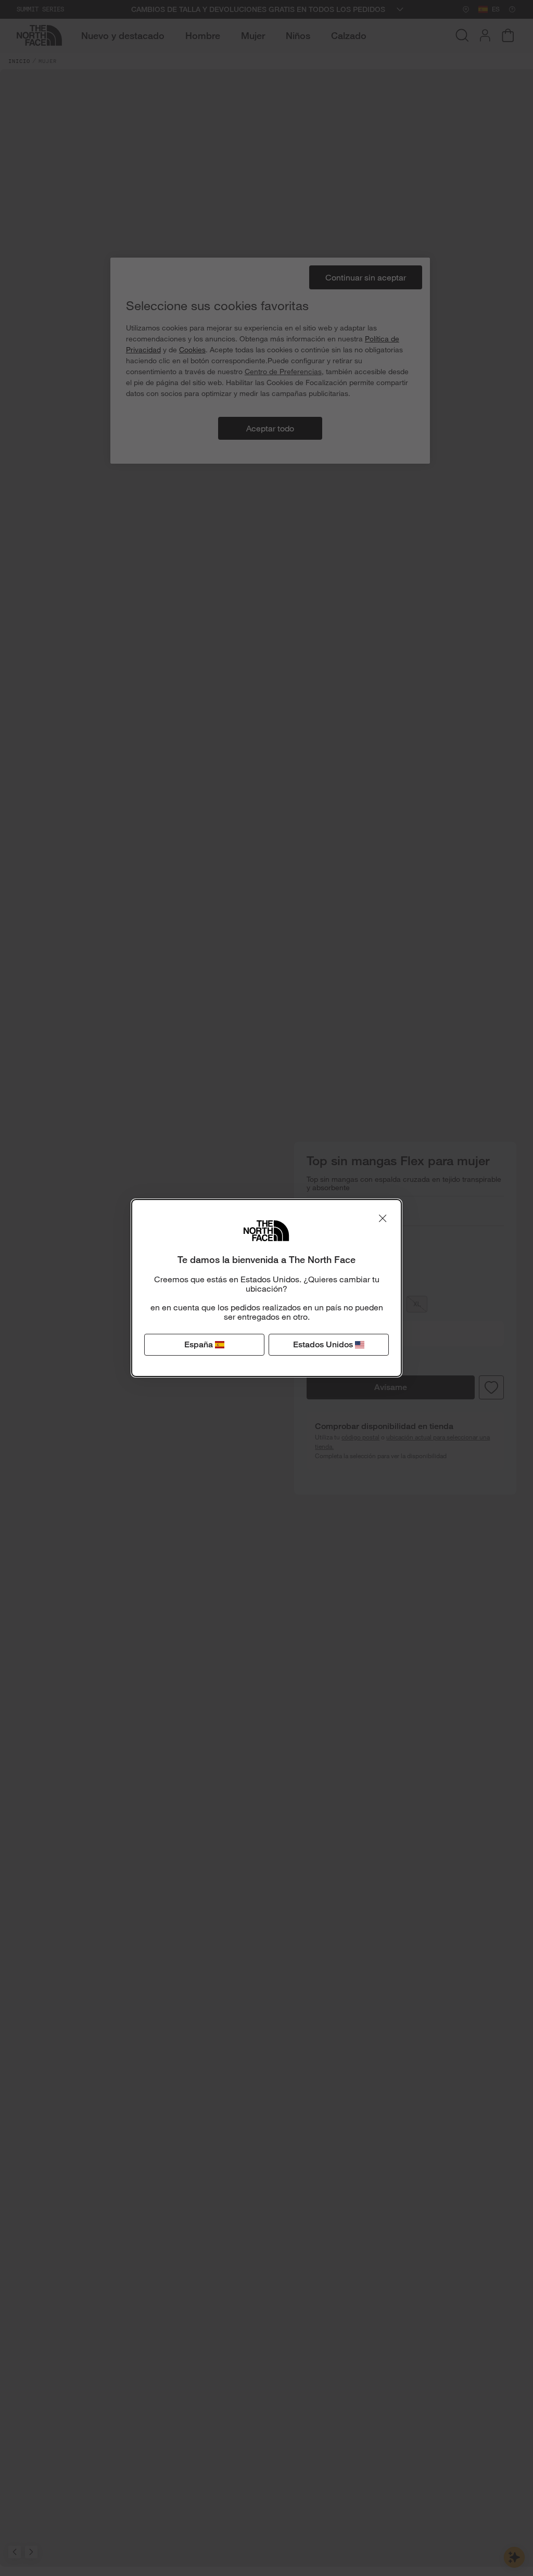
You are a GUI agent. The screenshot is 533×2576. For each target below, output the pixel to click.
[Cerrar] (383, 1218)
